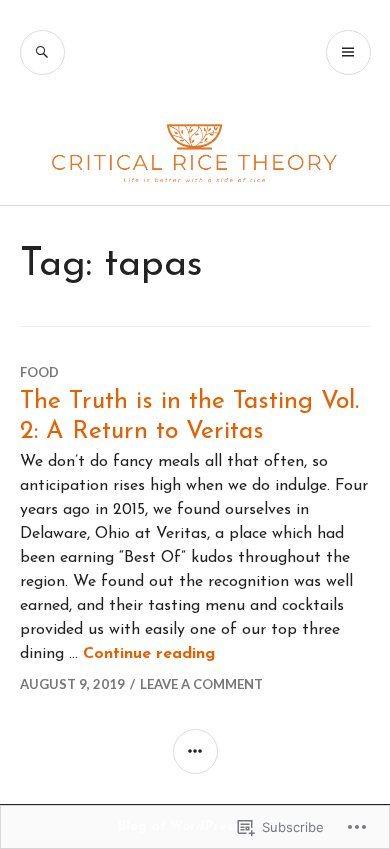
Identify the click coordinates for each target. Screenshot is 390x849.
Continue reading (149, 654)
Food (39, 372)
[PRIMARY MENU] (348, 52)
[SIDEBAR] (195, 751)
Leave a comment (201, 684)
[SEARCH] (42, 52)
